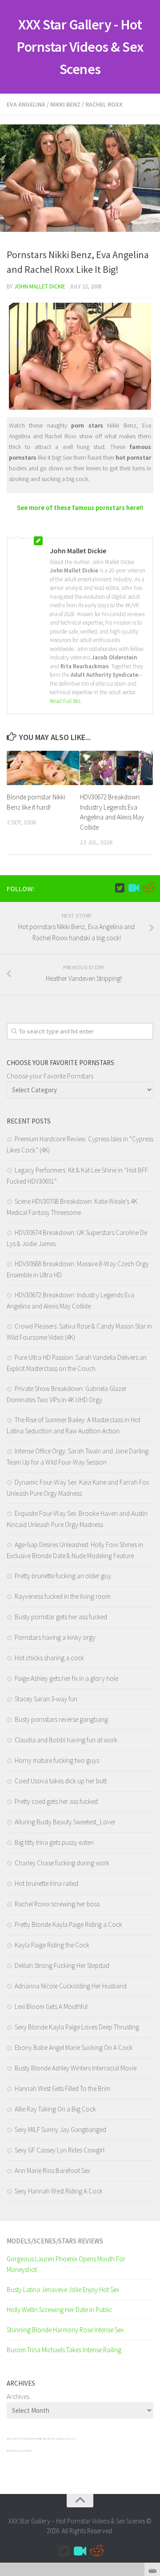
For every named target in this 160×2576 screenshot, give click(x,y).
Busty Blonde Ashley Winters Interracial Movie (76, 2068)
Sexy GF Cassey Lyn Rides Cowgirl (60, 2150)
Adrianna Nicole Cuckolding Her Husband (71, 1986)
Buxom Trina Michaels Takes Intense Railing (64, 2350)
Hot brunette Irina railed (46, 1883)
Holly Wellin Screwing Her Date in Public (59, 2310)
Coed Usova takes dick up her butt (61, 1781)
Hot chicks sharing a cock (49, 1658)
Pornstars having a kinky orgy (55, 1637)
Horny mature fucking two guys (57, 1760)
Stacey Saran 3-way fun (46, 1699)
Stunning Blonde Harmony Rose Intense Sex (65, 2330)
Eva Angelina (26, 104)
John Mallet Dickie (40, 286)
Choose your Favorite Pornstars (50, 1076)
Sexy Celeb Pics (18, 2439)
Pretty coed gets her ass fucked (56, 1801)
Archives (18, 2397)
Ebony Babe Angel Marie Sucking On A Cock (74, 2047)
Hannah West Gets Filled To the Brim (62, 2088)
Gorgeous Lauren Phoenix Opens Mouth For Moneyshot (66, 2264)
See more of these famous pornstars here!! (80, 508)
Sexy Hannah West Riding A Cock (59, 2191)
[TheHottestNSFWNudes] (148, 888)
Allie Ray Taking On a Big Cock (55, 2109)
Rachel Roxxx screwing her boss (57, 1904)
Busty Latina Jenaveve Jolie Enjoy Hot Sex (63, 2290)
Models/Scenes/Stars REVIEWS (55, 2241)
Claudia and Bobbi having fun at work (66, 1740)
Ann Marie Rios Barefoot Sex (52, 2171)
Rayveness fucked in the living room (63, 1596)
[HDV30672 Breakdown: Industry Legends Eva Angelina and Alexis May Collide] (116, 768)
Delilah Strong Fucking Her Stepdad (62, 1965)
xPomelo (11, 2451)
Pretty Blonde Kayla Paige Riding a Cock (68, 1924)
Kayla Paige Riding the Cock (52, 1945)
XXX (8, 2439)
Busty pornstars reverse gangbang (61, 1719)
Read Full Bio (65, 701)
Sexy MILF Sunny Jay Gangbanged (60, 2130)
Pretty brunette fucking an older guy (63, 1576)
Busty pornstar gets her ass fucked (61, 1617)
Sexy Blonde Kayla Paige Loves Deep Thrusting (77, 2027)
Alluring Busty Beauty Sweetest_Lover (65, 1822)
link (152, 2437)
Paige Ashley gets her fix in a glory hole (66, 1678)
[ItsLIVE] (134, 888)
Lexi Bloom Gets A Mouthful (51, 2006)
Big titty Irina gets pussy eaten (54, 1842)
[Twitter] (120, 888)
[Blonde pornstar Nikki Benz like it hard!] (43, 768)
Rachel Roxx (104, 104)
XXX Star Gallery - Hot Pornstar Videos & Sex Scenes (80, 47)
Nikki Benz (65, 104)
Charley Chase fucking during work (62, 1863)
